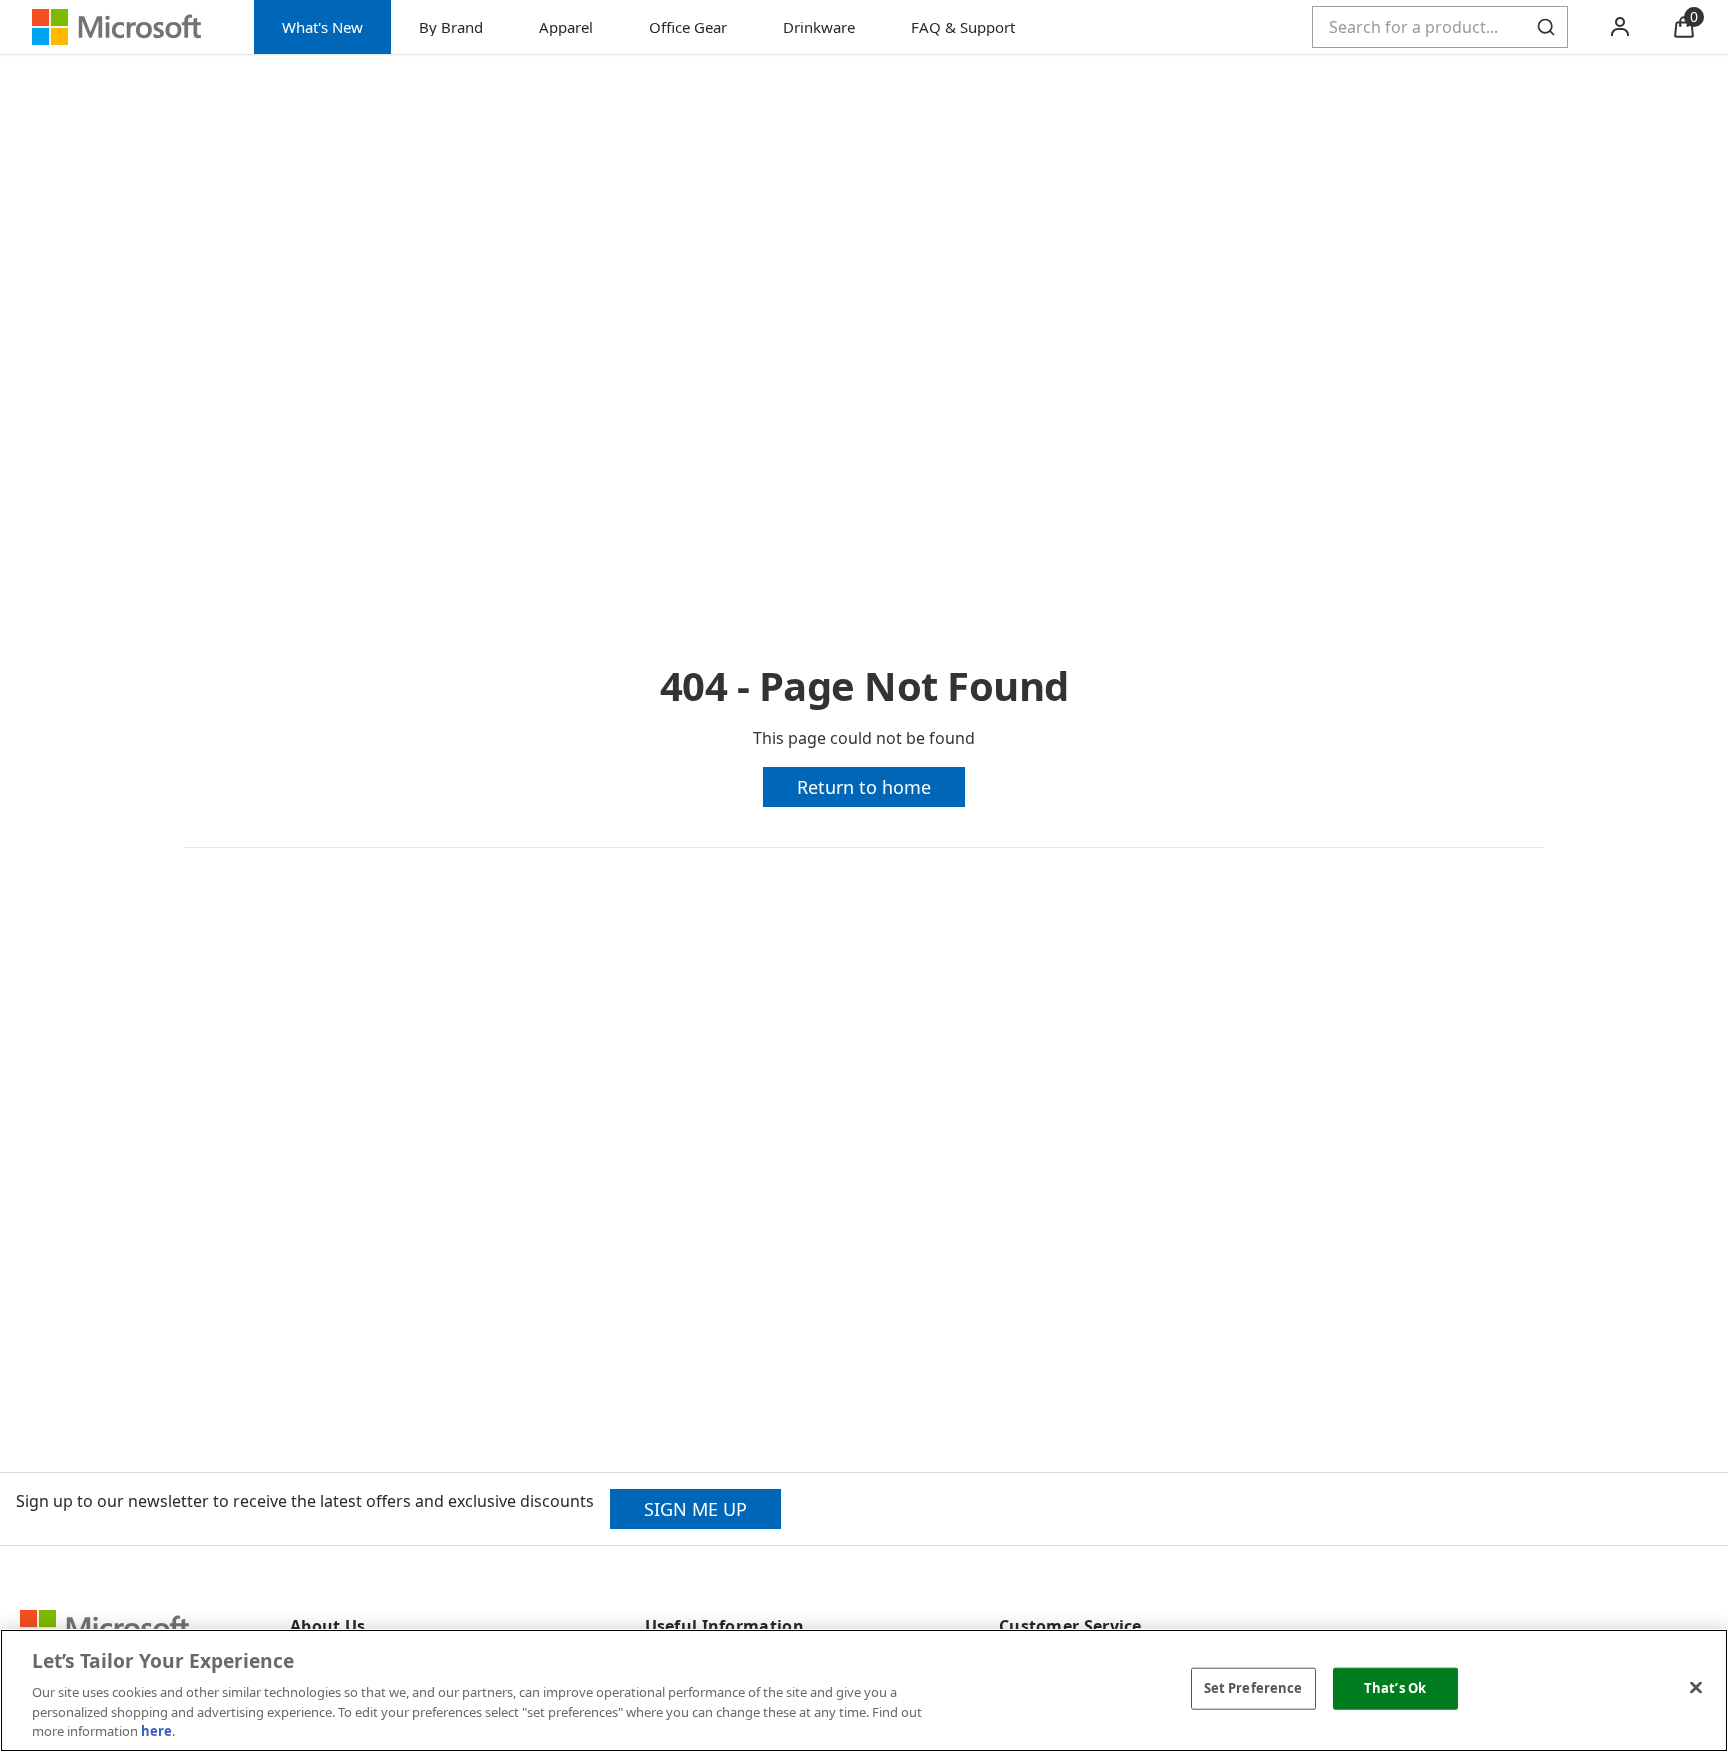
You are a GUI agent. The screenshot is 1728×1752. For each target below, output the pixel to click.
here (156, 1731)
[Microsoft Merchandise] (127, 27)
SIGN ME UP (695, 1509)
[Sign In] (1620, 27)
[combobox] (1440, 27)
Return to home (864, 787)
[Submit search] (1546, 27)
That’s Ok (1395, 1688)
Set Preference (1253, 1688)
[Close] (1696, 1688)
